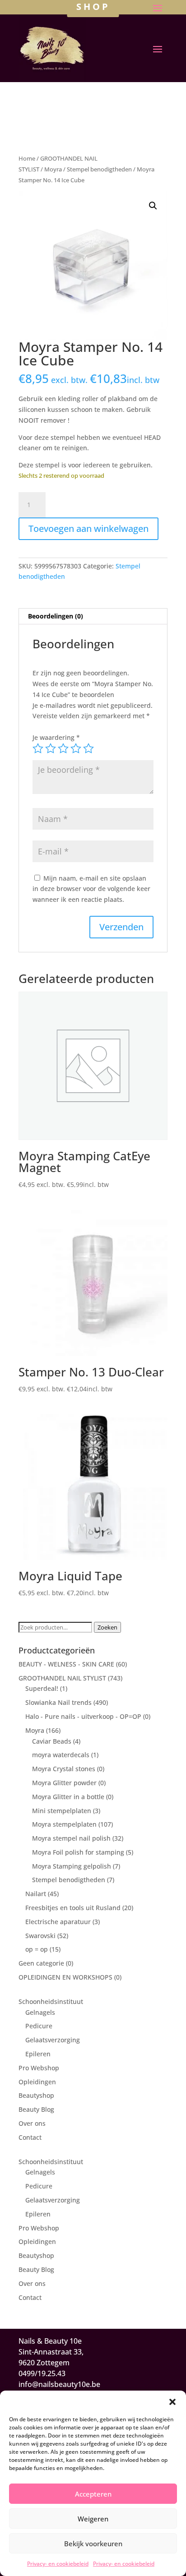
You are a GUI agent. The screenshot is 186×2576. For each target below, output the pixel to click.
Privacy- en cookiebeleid (58, 2564)
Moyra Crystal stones (64, 1769)
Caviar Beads (52, 1741)
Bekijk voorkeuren (93, 2544)
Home (27, 158)
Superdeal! (42, 1688)
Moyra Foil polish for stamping (78, 1852)
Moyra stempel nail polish (71, 1838)
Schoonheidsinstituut (51, 2001)
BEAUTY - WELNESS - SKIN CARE (66, 1664)
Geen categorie (41, 1963)
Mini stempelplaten (62, 1811)
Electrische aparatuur (58, 1922)
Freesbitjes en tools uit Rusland (73, 1908)
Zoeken (107, 1627)
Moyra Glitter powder (64, 1783)
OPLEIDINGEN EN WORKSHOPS (65, 1977)
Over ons (32, 2123)
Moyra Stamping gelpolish (72, 1866)
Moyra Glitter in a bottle (68, 1797)
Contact (30, 2137)
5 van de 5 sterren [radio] (88, 748)
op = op (37, 1949)
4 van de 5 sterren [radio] (76, 748)
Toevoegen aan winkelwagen (88, 529)
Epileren (38, 2054)
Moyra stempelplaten (64, 1824)
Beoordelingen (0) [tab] (56, 616)
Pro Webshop (39, 2068)
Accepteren (93, 2494)
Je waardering (56, 737)
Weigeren (93, 2519)
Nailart (36, 1894)
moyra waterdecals (61, 1755)
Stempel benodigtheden (99, 169)
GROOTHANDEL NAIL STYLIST (62, 1678)
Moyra (53, 169)
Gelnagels (40, 2012)
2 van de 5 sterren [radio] (51, 748)
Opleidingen (37, 2082)
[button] (172, 2402)
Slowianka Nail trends (58, 1702)
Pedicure (39, 2026)
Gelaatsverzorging (53, 2040)
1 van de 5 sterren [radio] (38, 748)
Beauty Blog (36, 2109)
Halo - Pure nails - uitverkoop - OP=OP (83, 1716)
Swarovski (40, 1936)
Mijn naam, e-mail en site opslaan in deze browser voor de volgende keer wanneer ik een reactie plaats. (91, 889)
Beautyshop (36, 2095)
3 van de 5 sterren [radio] (63, 748)
